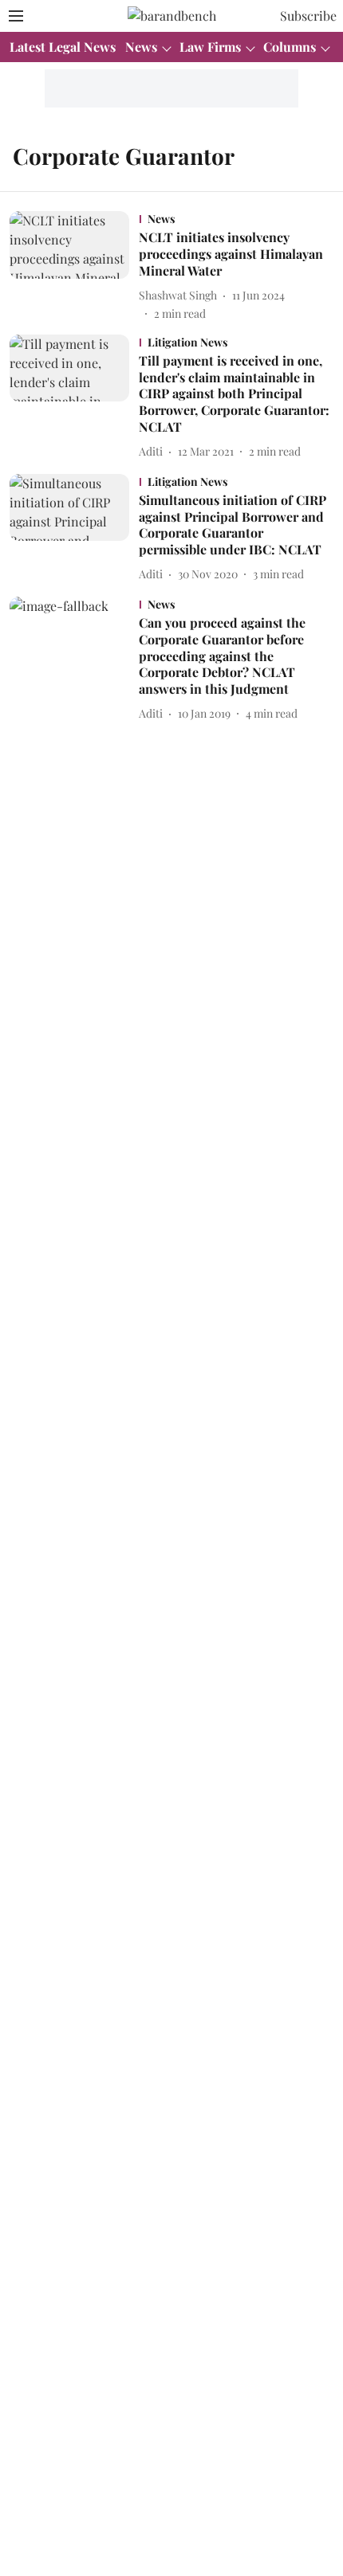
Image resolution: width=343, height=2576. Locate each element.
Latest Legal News (63, 47)
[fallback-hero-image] (74, 266)
